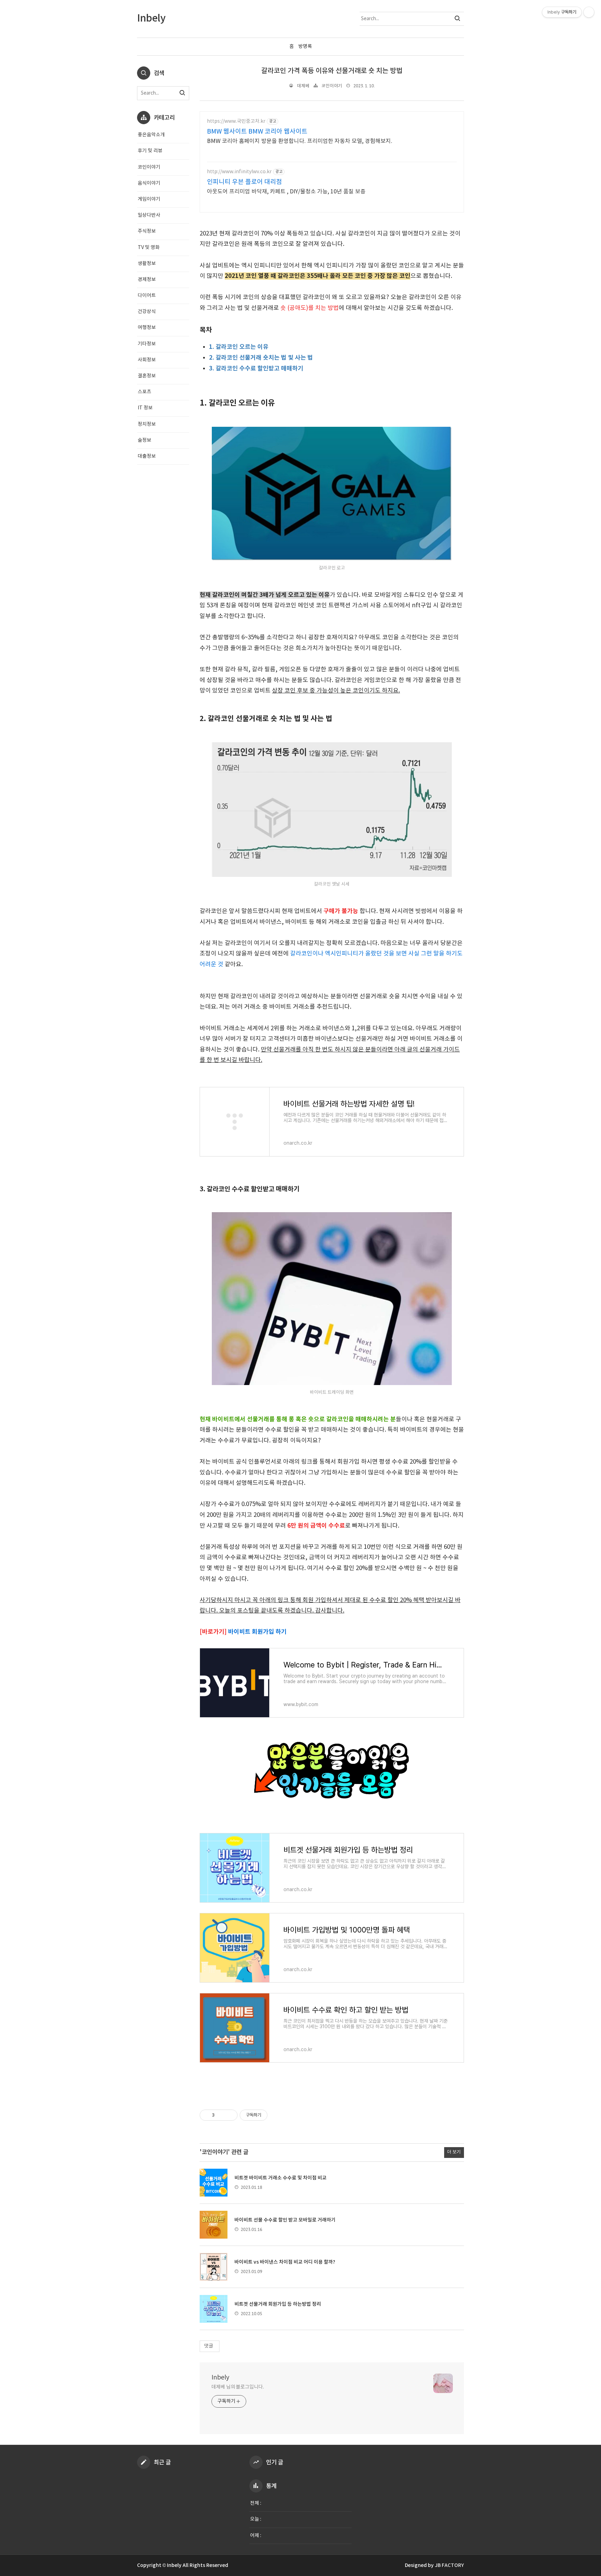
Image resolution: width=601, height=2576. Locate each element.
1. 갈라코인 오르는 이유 (239, 347)
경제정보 (147, 280)
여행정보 (147, 328)
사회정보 (147, 360)
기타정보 (147, 344)
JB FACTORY (449, 2565)
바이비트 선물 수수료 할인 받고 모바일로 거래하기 (285, 2220)
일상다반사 (149, 215)
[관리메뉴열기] (589, 12)
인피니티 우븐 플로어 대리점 (245, 182)
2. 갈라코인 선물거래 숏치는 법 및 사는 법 (261, 358)
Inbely (220, 2378)
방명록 (305, 47)
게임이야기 (149, 199)
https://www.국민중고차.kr (236, 121)
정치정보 (147, 424)
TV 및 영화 (149, 248)
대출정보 (147, 456)
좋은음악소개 (151, 135)
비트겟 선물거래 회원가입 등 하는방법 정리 (278, 2304)
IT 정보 (145, 408)
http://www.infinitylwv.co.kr (239, 172)
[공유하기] (221, 2115)
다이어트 (147, 296)
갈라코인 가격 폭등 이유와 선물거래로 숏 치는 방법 (332, 71)
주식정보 (147, 231)
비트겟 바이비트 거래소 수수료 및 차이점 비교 (281, 2178)
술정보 (145, 440)
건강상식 (147, 312)
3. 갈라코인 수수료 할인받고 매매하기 (256, 369)
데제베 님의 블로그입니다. (238, 2387)
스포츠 (145, 392)
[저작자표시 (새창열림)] (271, 2115)
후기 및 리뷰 (150, 151)
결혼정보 (147, 376)
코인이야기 (332, 86)
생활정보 (147, 264)
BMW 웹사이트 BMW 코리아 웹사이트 (257, 132)
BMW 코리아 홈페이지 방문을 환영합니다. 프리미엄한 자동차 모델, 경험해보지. (300, 141)
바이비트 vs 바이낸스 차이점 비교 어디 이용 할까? (285, 2262)
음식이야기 (149, 183)
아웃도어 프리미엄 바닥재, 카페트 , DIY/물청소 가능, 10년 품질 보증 (286, 192)
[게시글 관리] (230, 2115)
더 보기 (454, 2152)
